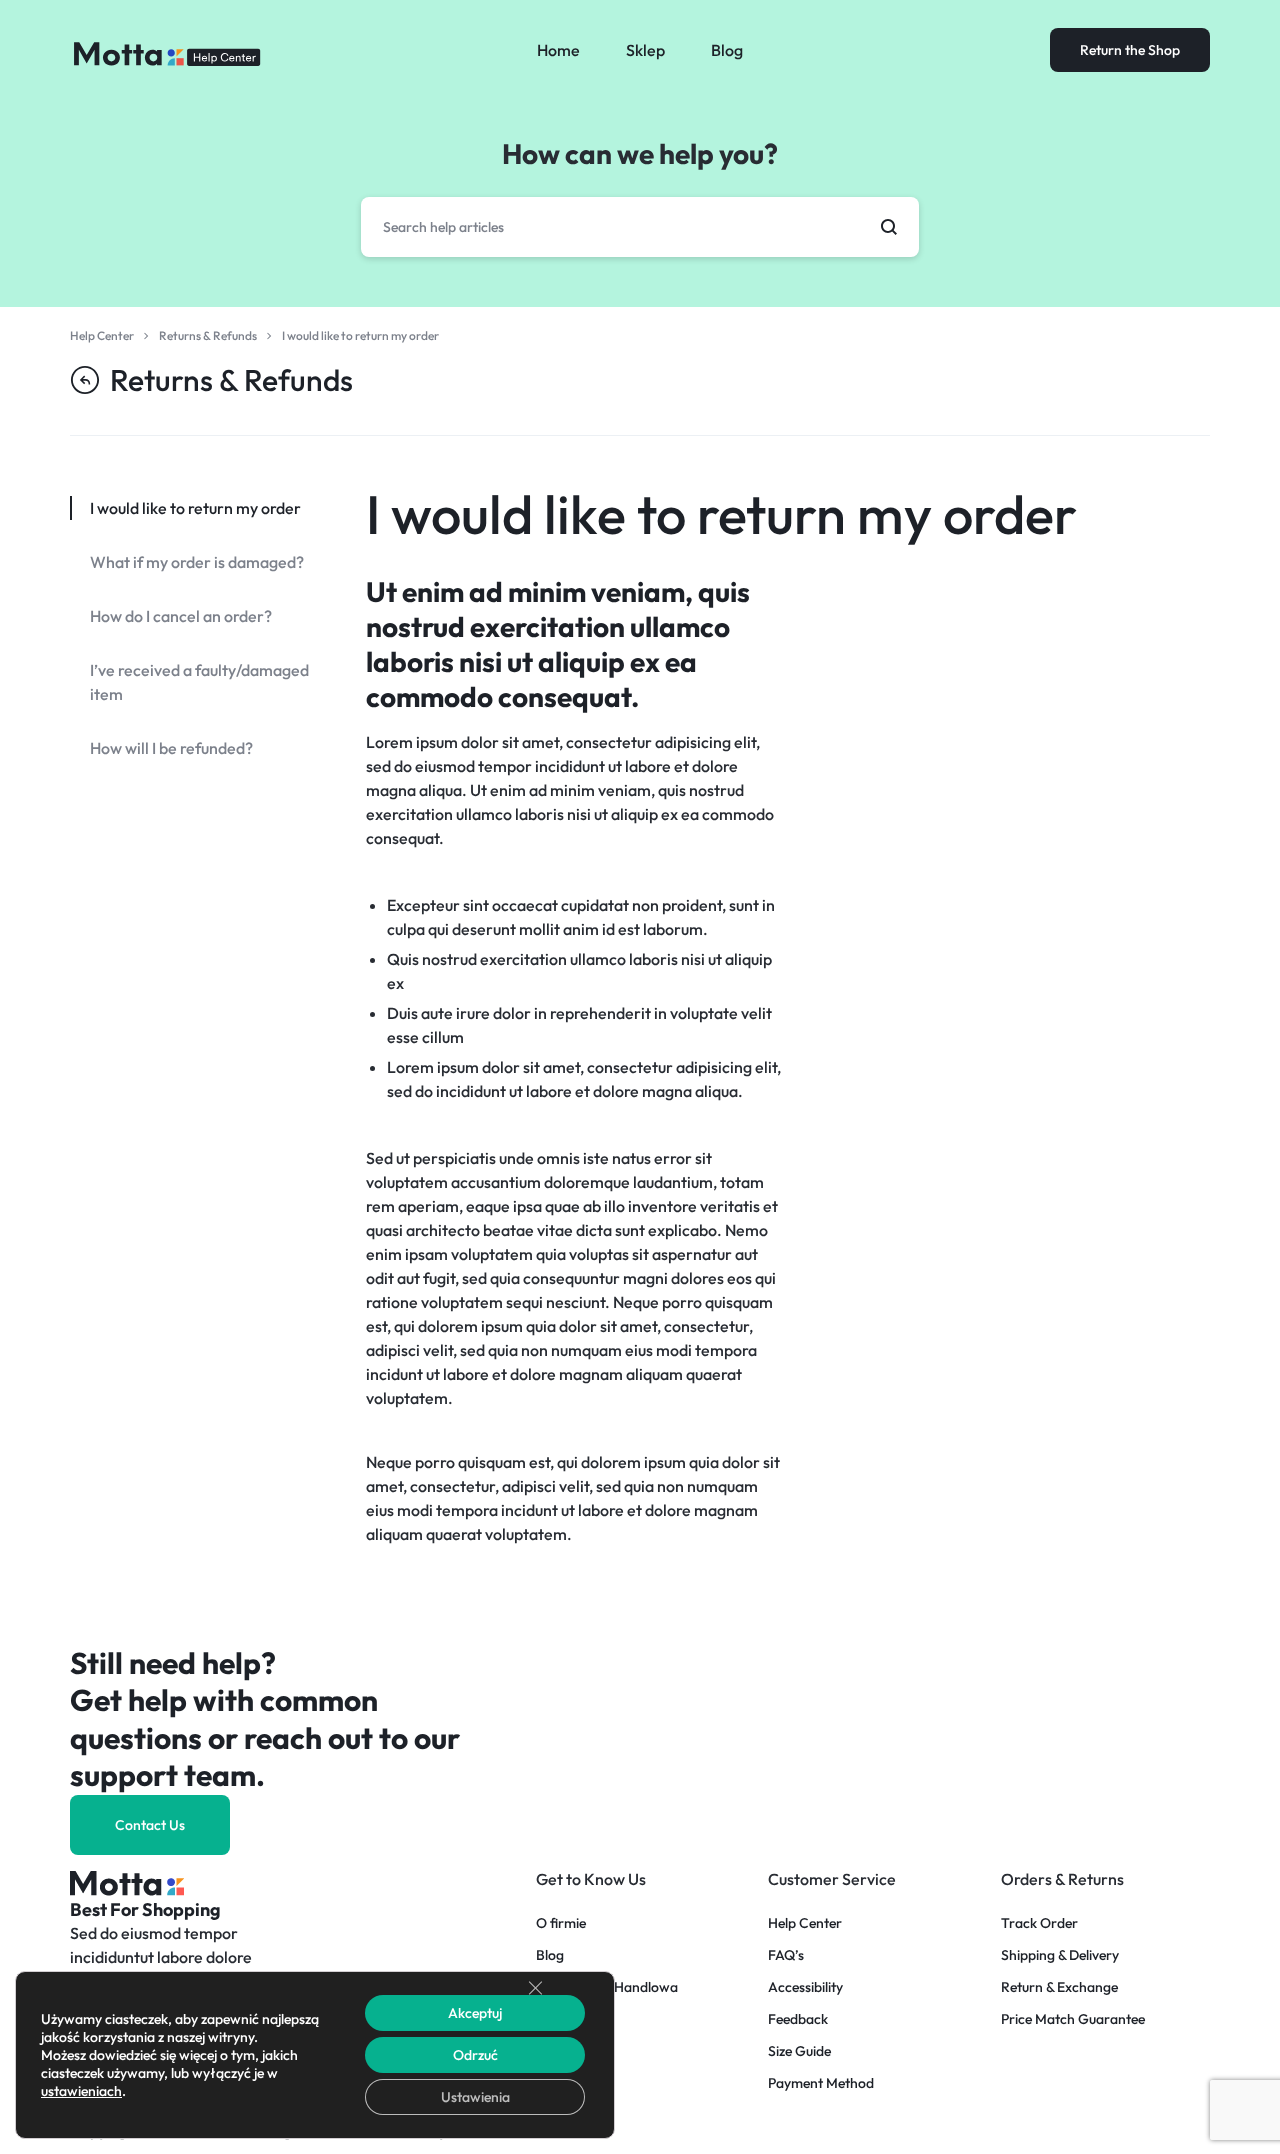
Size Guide (799, 2051)
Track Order (1039, 1923)
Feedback (798, 2019)
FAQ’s (786, 1955)
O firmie (561, 1923)
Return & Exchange (1059, 1987)
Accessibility (805, 1987)
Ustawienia (475, 2097)
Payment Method (821, 2083)
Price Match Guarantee (1073, 2019)
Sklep (645, 50)
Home (558, 50)
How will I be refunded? (171, 748)
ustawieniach (81, 2091)
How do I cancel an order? (181, 616)
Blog (727, 50)
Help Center (805, 1923)
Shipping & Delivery (1060, 1955)
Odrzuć (475, 2055)
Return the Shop (1130, 50)
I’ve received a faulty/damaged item (199, 682)
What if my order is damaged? (197, 562)
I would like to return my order (721, 514)
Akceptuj (475, 2013)
